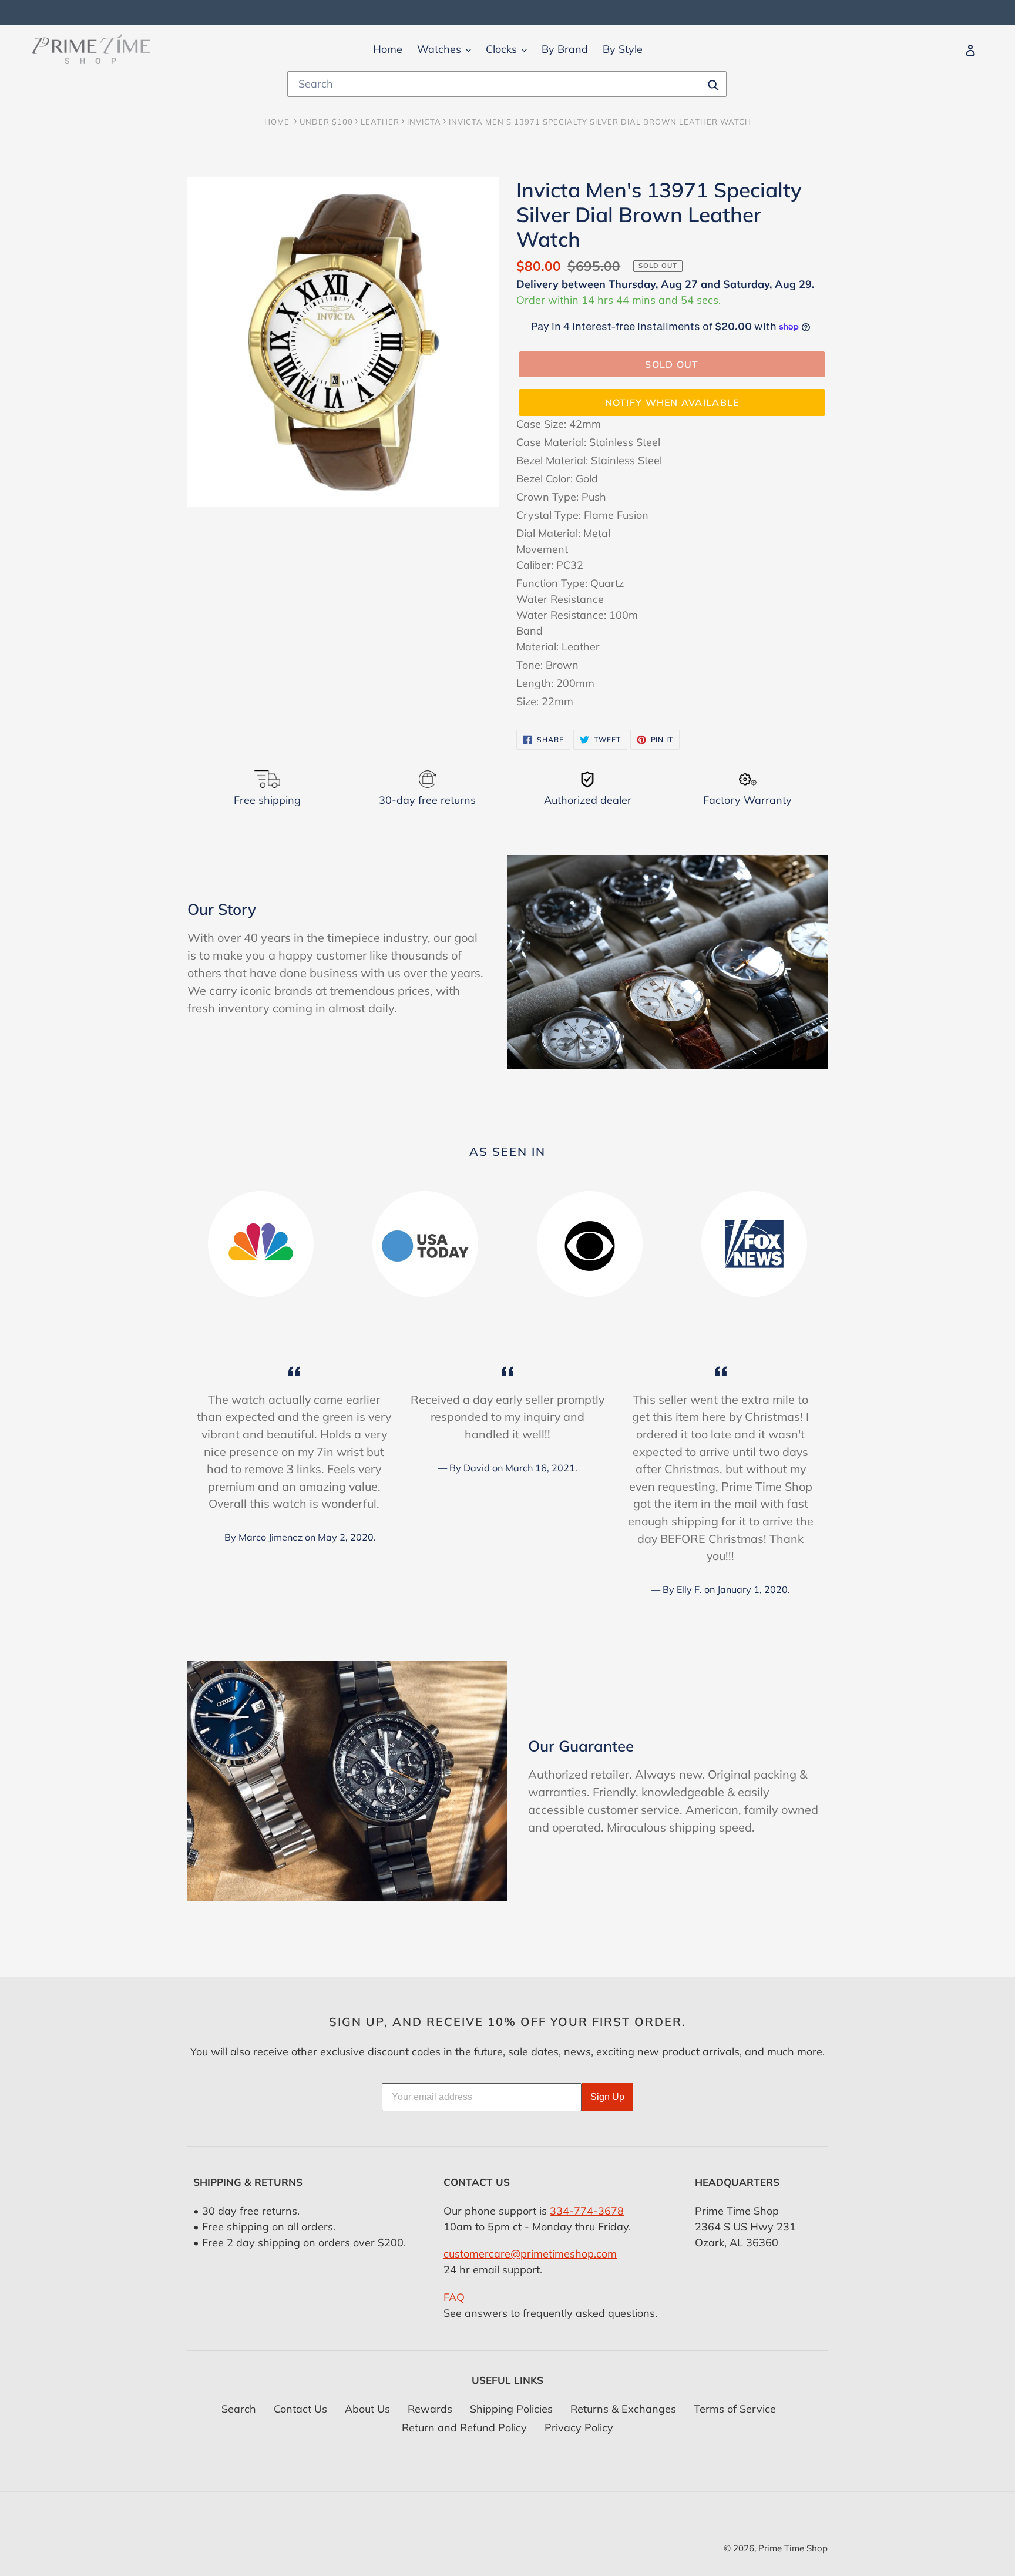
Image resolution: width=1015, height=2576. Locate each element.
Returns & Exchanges (623, 2409)
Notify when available (672, 402)
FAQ (454, 2297)
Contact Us (300, 2409)
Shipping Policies (511, 2409)
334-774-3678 (587, 2211)
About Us (367, 2409)
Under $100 (326, 122)
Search (239, 2409)
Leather (380, 122)
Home (277, 122)
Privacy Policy (579, 2428)
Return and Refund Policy (464, 2428)
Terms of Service (735, 2409)
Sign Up (607, 2097)
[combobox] (507, 84)
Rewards (430, 2409)
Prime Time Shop (793, 2548)
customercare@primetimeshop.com (530, 2254)
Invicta (424, 122)
